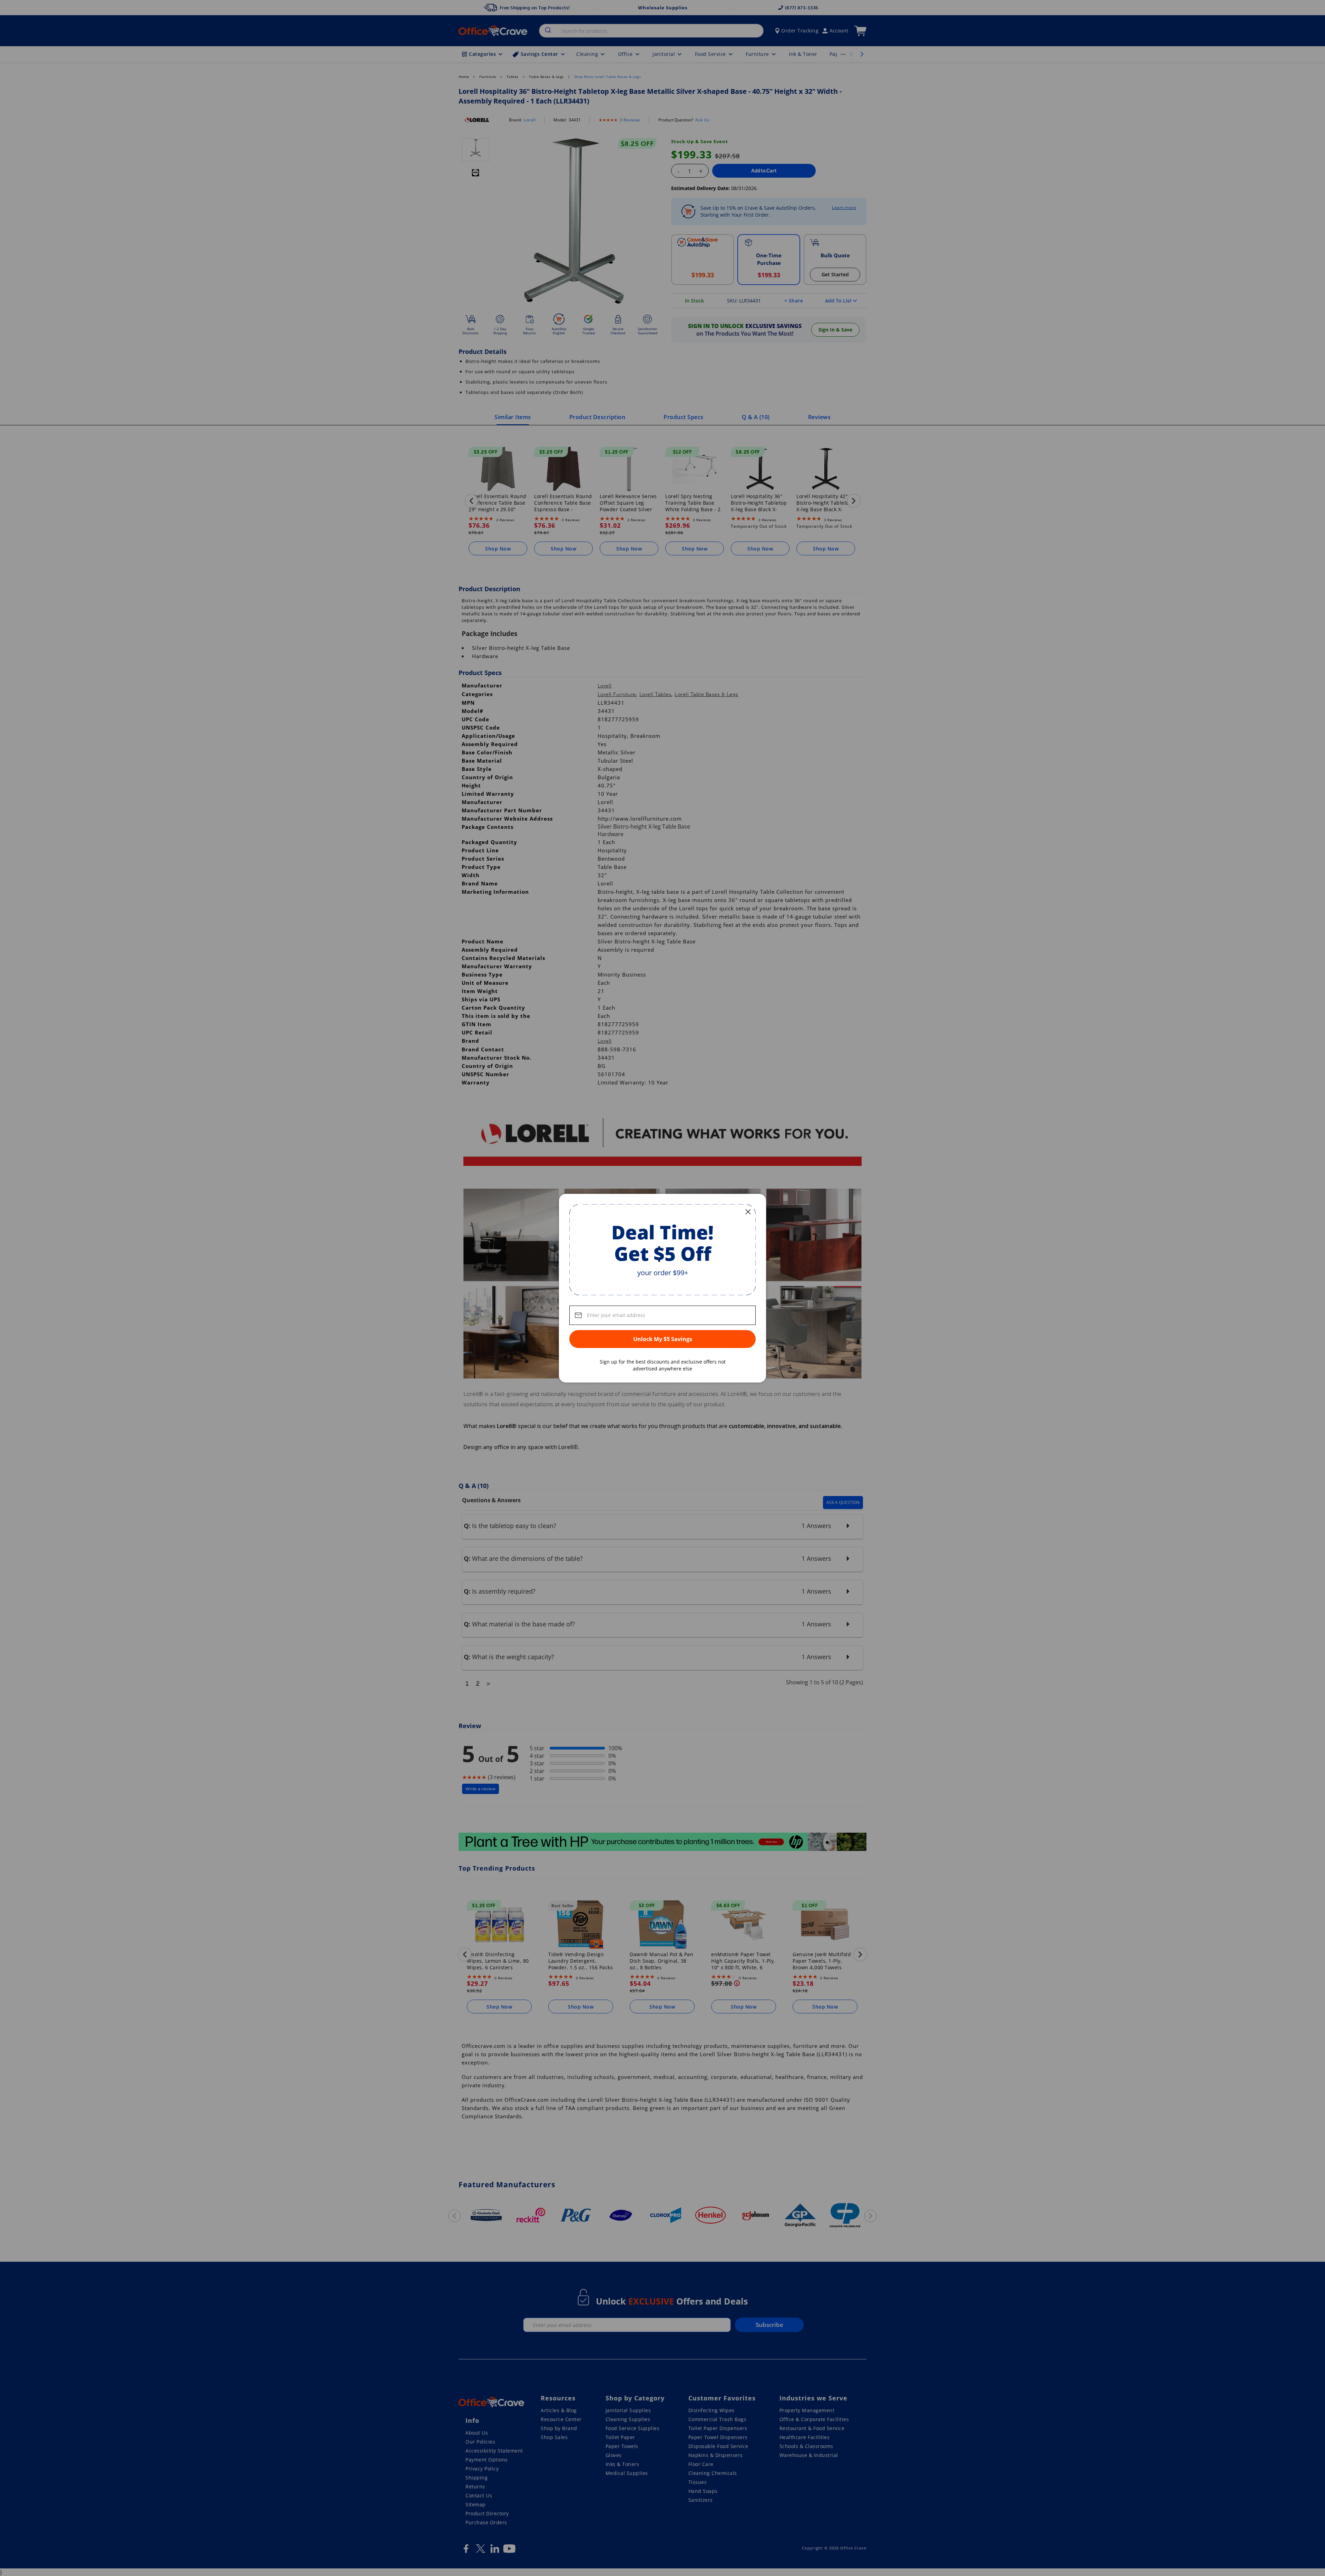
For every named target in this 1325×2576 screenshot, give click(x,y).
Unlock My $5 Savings (663, 1339)
